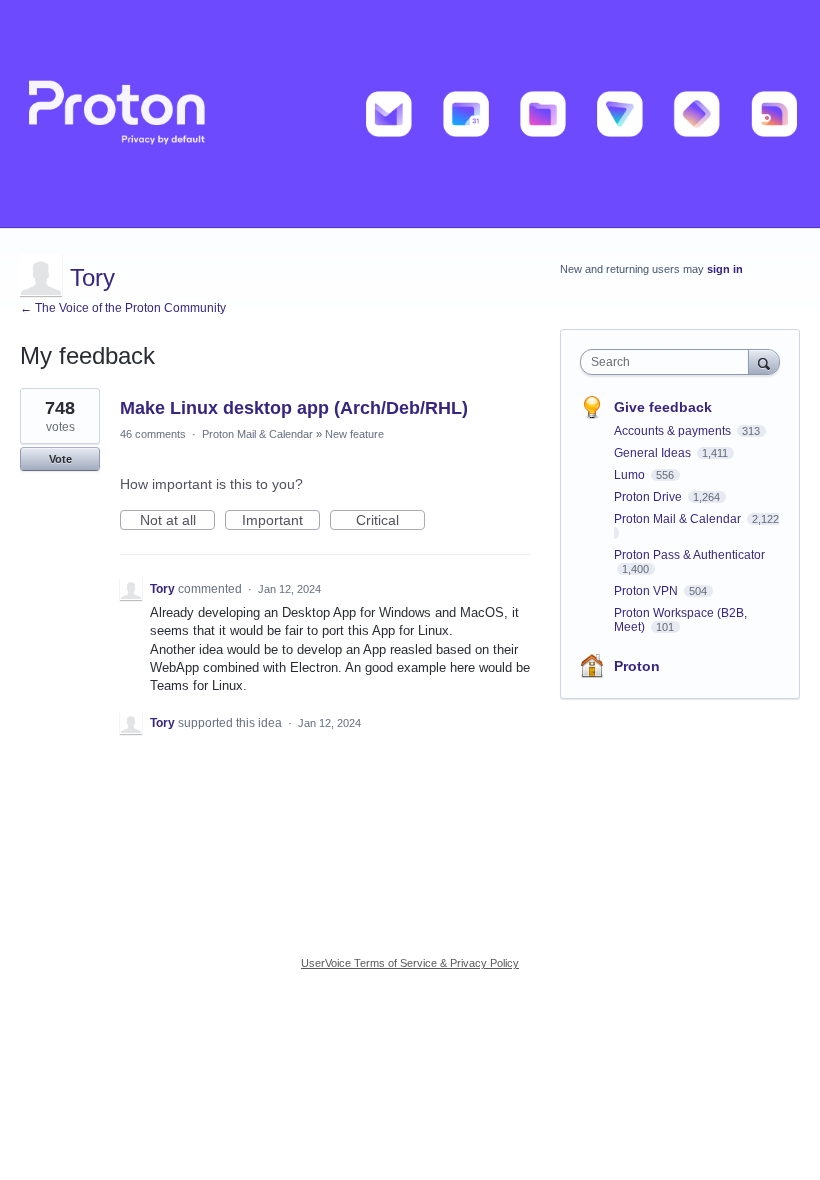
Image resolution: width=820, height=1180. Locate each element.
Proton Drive (649, 497)
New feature (354, 434)
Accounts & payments (674, 431)
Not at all (177, 521)
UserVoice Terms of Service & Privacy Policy (410, 963)
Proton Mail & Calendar (257, 434)
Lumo (631, 475)
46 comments (153, 434)
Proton (637, 666)
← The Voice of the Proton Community (123, 308)
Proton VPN (647, 591)
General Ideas (654, 453)
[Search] (764, 361)
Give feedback (663, 407)
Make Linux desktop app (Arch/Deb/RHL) (294, 408)
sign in (725, 269)
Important (281, 521)
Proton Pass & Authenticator (689, 555)
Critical (390, 521)
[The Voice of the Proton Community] (410, 114)
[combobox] (669, 362)
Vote (60, 459)
